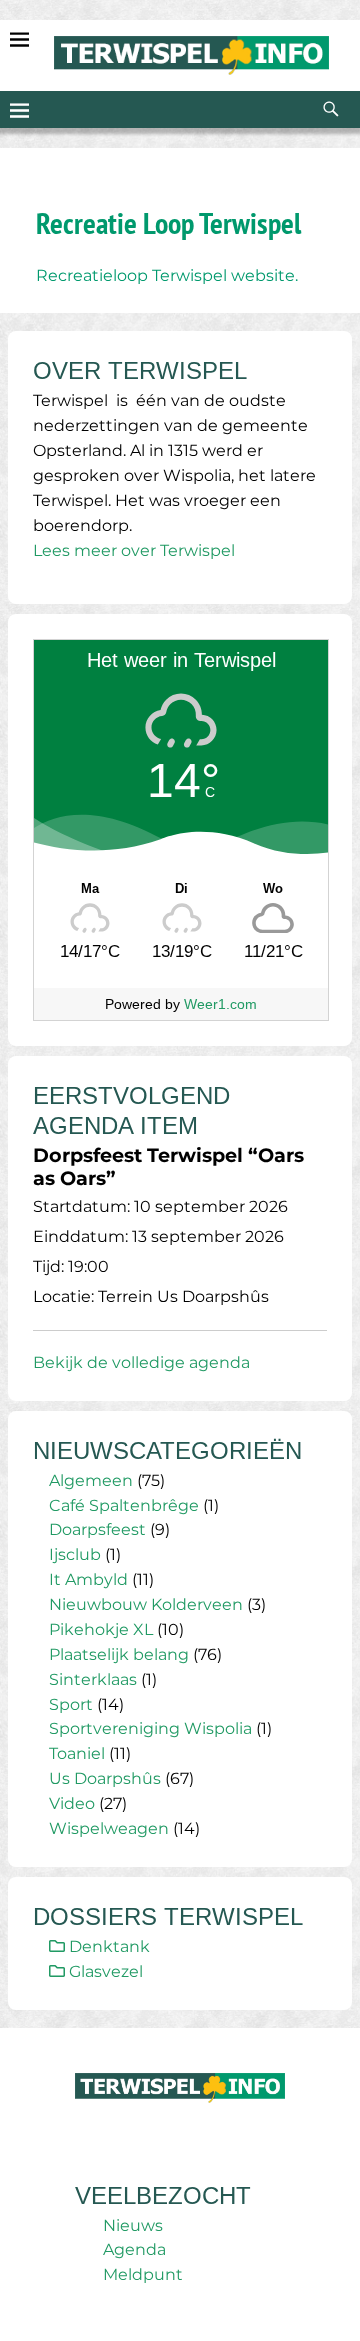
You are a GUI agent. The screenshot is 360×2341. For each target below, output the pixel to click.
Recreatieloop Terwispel (133, 275)
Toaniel (77, 1753)
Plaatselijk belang (119, 1654)
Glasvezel (104, 1971)
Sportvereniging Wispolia (150, 1728)
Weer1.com (220, 1004)
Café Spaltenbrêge (124, 1505)
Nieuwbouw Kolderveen (146, 1604)
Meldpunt (143, 2274)
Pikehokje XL (101, 1629)
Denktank (107, 1946)
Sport (71, 1704)
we (243, 275)
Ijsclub (75, 1554)
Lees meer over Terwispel (134, 550)
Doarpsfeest (97, 1529)
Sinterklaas (93, 1679)
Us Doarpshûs (105, 1778)
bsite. (276, 275)
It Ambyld (88, 1579)
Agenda (134, 2249)
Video (72, 1803)
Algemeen (91, 1480)
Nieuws (133, 2225)
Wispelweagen (109, 1828)
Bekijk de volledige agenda (141, 1362)
